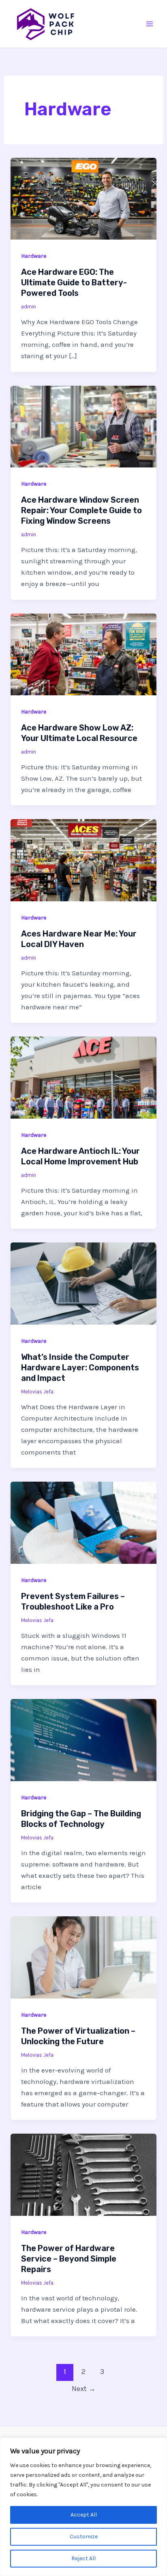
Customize (84, 2537)
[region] (83, 2507)
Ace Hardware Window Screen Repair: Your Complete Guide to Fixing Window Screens (81, 510)
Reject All (83, 2558)
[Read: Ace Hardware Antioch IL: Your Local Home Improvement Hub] (83, 1077)
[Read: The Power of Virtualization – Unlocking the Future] (83, 1957)
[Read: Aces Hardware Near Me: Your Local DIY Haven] (83, 860)
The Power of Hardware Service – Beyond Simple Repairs (69, 2259)
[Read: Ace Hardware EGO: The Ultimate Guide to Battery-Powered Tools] (83, 198)
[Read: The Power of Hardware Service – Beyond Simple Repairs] (83, 2174)
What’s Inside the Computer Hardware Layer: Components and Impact (80, 1368)
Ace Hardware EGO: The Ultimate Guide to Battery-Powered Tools (74, 282)
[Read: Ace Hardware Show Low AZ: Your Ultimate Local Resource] (83, 654)
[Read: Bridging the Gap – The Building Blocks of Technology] (83, 1739)
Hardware (34, 256)
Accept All (84, 2515)
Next (84, 2389)
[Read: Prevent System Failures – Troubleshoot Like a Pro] (83, 1522)
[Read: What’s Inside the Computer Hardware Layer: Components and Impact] (83, 1283)
